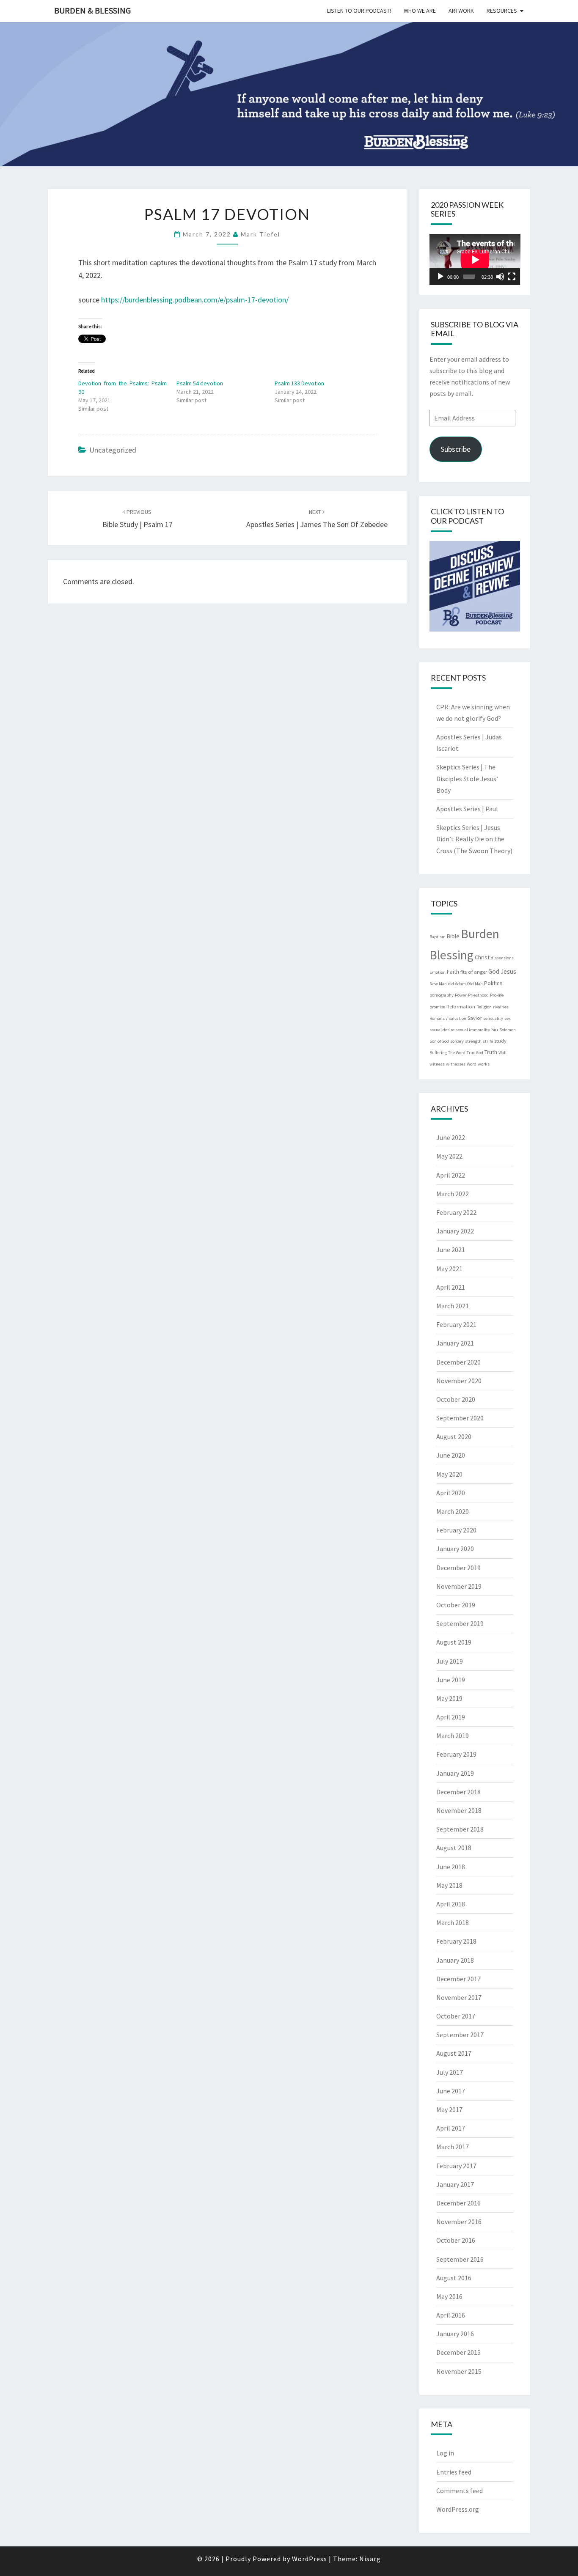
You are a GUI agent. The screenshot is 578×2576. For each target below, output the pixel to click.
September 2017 (460, 2035)
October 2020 (456, 1399)
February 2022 (456, 1212)
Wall (502, 1053)
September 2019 (460, 1623)
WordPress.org (458, 2509)
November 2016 (459, 2222)
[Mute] (500, 277)
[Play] (440, 277)
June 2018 (451, 1867)
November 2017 (459, 1997)
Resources (502, 11)
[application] (475, 260)
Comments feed (460, 2491)
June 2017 (451, 2091)
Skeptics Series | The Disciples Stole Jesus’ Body (467, 778)
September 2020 (460, 1418)
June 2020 (451, 1455)
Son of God (439, 1041)
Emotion (438, 972)
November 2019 (459, 1586)
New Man (438, 984)
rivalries (501, 1007)
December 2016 (458, 2203)
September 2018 (460, 1829)
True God (475, 1053)
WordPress (310, 2559)
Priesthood (478, 995)
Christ (482, 957)
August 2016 (454, 2278)
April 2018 (451, 1904)
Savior (475, 1018)
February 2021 (456, 1324)
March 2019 (453, 1736)
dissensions (502, 958)
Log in (445, 2453)
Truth (491, 1052)
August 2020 (454, 1436)
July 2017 (450, 2072)
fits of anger (474, 972)
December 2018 (458, 1792)
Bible (453, 936)
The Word (457, 1053)
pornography (442, 995)
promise (437, 1007)
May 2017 (449, 2109)
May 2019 (449, 1698)
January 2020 (455, 1549)
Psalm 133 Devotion (299, 383)
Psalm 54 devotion (200, 383)
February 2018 (456, 1941)
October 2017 (456, 2016)
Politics (493, 983)
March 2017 (453, 2147)
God (494, 971)
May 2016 (449, 2296)
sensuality (493, 1018)
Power (461, 995)
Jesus (508, 971)
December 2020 (458, 1362)
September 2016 (460, 2259)
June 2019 (451, 1680)
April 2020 (451, 1493)
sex (508, 1018)
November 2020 (459, 1381)
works (484, 1064)
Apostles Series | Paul (467, 809)
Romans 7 (439, 1018)
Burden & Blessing (92, 10)
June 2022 (451, 1137)
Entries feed (454, 2472)
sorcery (457, 1041)
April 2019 (451, 1717)
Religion (484, 1007)
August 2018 (454, 1848)
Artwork (461, 11)
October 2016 (456, 2240)
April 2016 (451, 2315)
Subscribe (456, 449)
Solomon (508, 1030)
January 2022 (455, 1231)
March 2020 (453, 1511)
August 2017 (454, 2053)
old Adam (457, 984)
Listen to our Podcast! (359, 11)
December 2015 (458, 2352)
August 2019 (454, 1642)
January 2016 (455, 2334)
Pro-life (497, 995)
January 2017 (455, 2184)
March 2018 (453, 1922)
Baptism (438, 937)
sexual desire (442, 1030)
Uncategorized (113, 450)
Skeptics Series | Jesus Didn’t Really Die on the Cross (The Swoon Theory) (474, 839)
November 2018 (459, 1810)
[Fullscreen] (512, 277)
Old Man (475, 984)
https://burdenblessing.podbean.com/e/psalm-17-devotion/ (195, 300)
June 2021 (451, 1250)
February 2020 (456, 1530)
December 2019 (458, 1568)
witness (437, 1064)
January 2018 (455, 1960)
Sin (495, 1029)
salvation (458, 1018)
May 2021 (449, 1269)
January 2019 (455, 1773)
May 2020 (449, 1474)
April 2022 (451, 1175)
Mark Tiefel (260, 234)
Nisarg (370, 2559)
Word (472, 1064)
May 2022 (449, 1156)
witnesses (456, 1064)
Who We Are (420, 11)
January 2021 (455, 1343)
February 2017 (456, 2166)
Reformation (461, 1006)
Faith (453, 972)
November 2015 (459, 2371)
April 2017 (451, 2128)
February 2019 (456, 1754)
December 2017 (458, 1979)
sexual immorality (473, 1030)
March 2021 (453, 1306)
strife (488, 1041)
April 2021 (451, 1287)
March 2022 (453, 1194)
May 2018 (449, 1885)
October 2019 (456, 1605)
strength (473, 1041)
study (500, 1041)
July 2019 (450, 1661)
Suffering (438, 1053)
